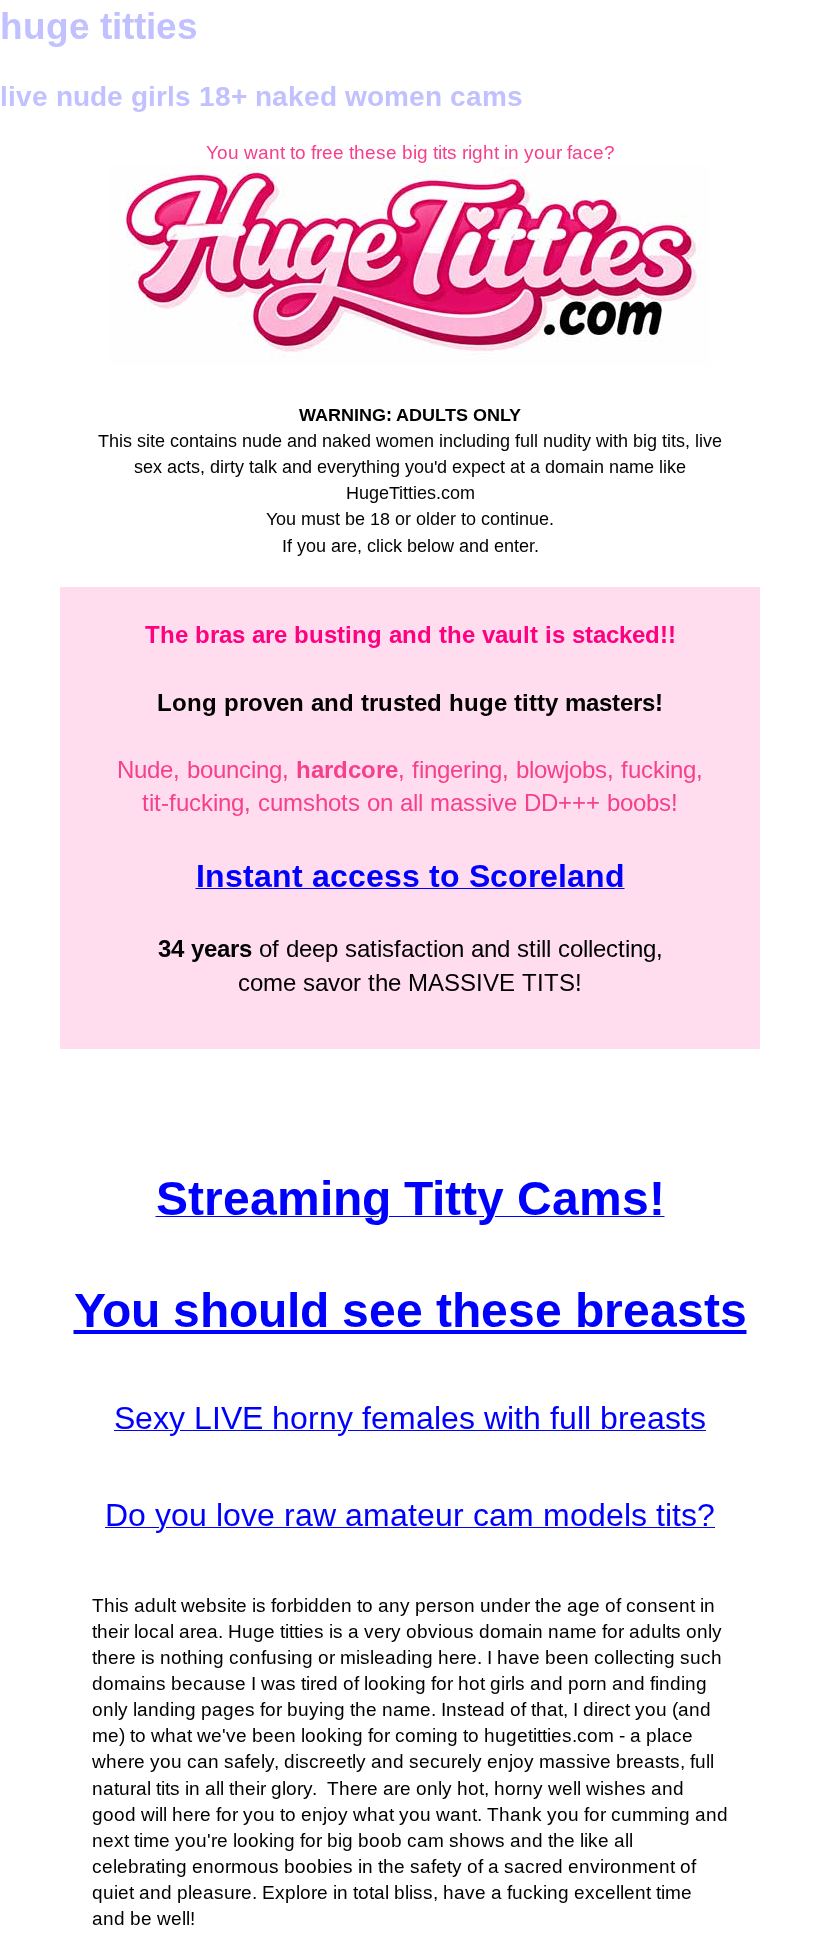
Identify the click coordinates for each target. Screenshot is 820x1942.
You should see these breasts (410, 1310)
